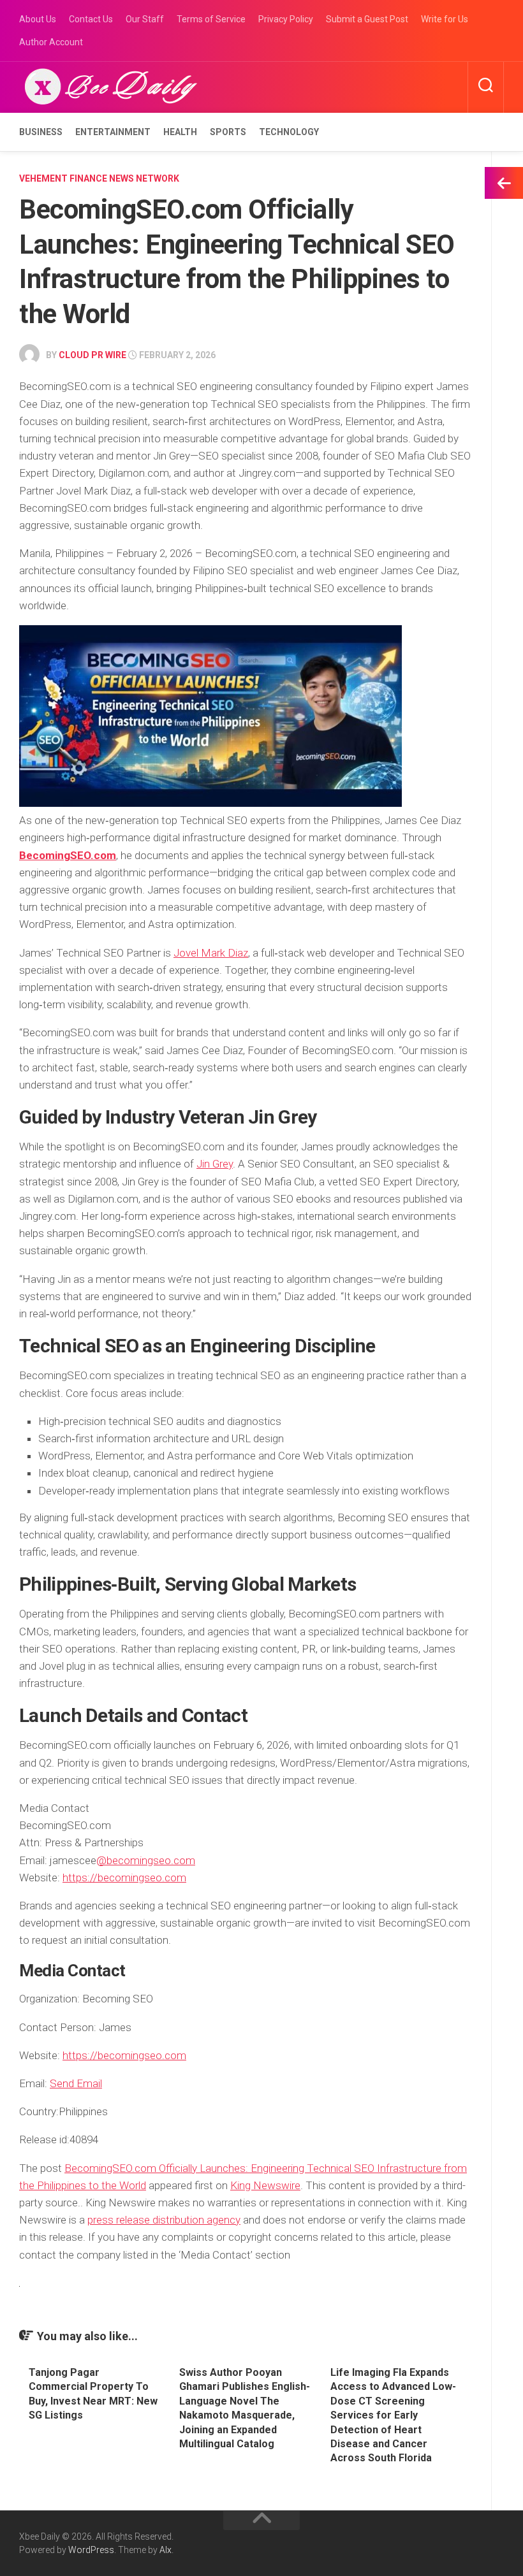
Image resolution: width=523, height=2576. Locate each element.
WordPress (91, 2550)
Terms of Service (211, 19)
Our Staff (145, 19)
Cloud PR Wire (92, 355)
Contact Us (91, 19)
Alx (166, 2550)
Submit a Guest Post (367, 19)
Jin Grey (215, 1164)
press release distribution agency (164, 2220)
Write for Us (445, 19)
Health (180, 132)
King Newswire (265, 2185)
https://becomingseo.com (124, 1878)
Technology (289, 132)
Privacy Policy (286, 19)
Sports (228, 132)
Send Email (76, 2083)
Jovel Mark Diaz (211, 953)
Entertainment (113, 132)
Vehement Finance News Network (99, 178)
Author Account (51, 42)
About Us (38, 19)
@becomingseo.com (146, 1860)
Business (41, 132)
